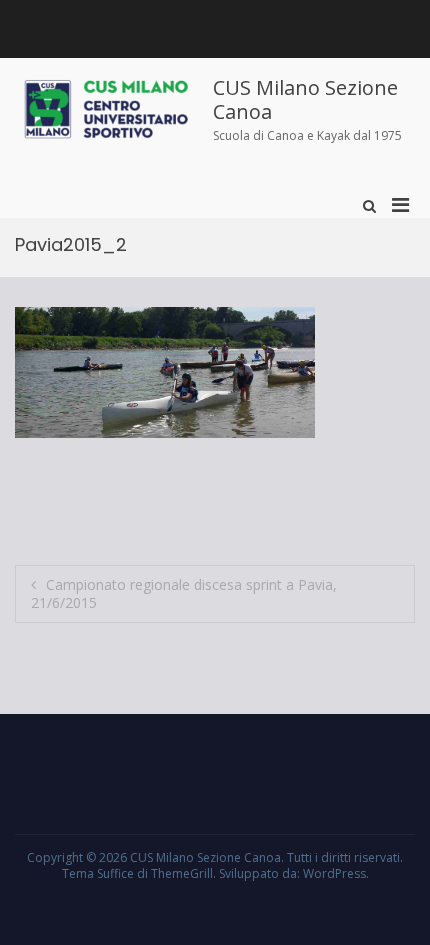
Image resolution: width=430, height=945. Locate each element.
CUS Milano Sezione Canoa (305, 99)
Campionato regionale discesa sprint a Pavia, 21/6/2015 (184, 593)
